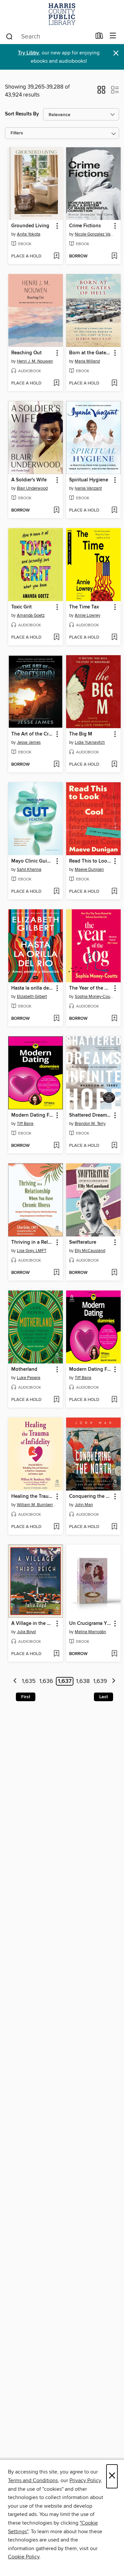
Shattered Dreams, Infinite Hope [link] (90, 1115)
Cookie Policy (24, 2557)
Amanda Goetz (31, 615)
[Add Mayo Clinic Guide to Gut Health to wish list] (56, 892)
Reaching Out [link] (26, 353)
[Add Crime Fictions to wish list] (114, 256)
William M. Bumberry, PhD (36, 1505)
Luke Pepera (29, 1378)
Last (103, 1697)
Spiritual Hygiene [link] (89, 480)
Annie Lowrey (87, 615)
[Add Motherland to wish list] (56, 1400)
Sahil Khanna (29, 870)
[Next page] (114, 1681)
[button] (101, 92)
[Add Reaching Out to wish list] (56, 383)
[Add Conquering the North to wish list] (114, 1527)
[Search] (9, 36)
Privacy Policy (85, 2480)
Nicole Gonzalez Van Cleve (94, 234)
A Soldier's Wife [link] (29, 480)
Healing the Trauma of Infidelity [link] (32, 1497)
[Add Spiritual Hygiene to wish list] (114, 511)
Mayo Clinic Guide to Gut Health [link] (32, 861)
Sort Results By (22, 114)
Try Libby (28, 53)
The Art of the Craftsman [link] (32, 734)
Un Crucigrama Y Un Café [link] (90, 1624)
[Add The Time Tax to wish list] (114, 638)
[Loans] (99, 37)
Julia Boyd (26, 1632)
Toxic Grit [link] (21, 607)
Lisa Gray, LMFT (32, 1251)
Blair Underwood (32, 488)
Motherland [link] (24, 1369)
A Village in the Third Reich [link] (32, 1624)
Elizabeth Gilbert (32, 997)
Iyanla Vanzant (88, 488)
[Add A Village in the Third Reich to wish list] (56, 1654)
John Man (84, 1505)
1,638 (83, 1681)
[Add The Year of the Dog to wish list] (114, 1019)
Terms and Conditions (33, 2480)
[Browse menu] (113, 36)
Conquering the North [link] (90, 1497)
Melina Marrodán (90, 1632)
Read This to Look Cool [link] (90, 861)
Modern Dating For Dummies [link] (32, 1115)
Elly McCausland (90, 1251)
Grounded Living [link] (30, 226)
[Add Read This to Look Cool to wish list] (114, 892)
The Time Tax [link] (84, 607)
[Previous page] (15, 1681)
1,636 (46, 1681)
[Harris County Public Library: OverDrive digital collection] (62, 14)
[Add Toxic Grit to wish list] (56, 638)
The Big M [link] (81, 734)
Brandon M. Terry (90, 1124)
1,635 (29, 1681)
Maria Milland (87, 361)
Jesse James (29, 742)
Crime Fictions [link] (85, 226)
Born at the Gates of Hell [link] (90, 353)
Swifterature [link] (83, 1242)
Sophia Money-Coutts (94, 997)
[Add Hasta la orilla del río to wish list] (56, 1019)
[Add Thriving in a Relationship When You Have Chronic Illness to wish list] (56, 1273)
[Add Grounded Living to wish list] (56, 256)
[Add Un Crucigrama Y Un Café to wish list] (114, 1654)
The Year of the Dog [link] (90, 988)
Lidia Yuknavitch (90, 742)
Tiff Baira (25, 1124)
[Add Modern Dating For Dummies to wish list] (56, 1146)
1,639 (100, 1681)
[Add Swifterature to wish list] (114, 1273)
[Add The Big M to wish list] (114, 765)
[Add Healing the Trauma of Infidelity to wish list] (56, 1527)
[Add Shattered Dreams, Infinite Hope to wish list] (114, 1146)
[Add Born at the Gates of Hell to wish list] (114, 383)
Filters (17, 133)
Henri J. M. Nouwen (35, 361)
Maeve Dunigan (89, 870)
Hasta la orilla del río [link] (32, 988)
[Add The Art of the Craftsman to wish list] (56, 765)
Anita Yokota (29, 234)
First (26, 1697)
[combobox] (48, 36)
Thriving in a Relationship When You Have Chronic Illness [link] (32, 1242)
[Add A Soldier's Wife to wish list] (56, 511)
